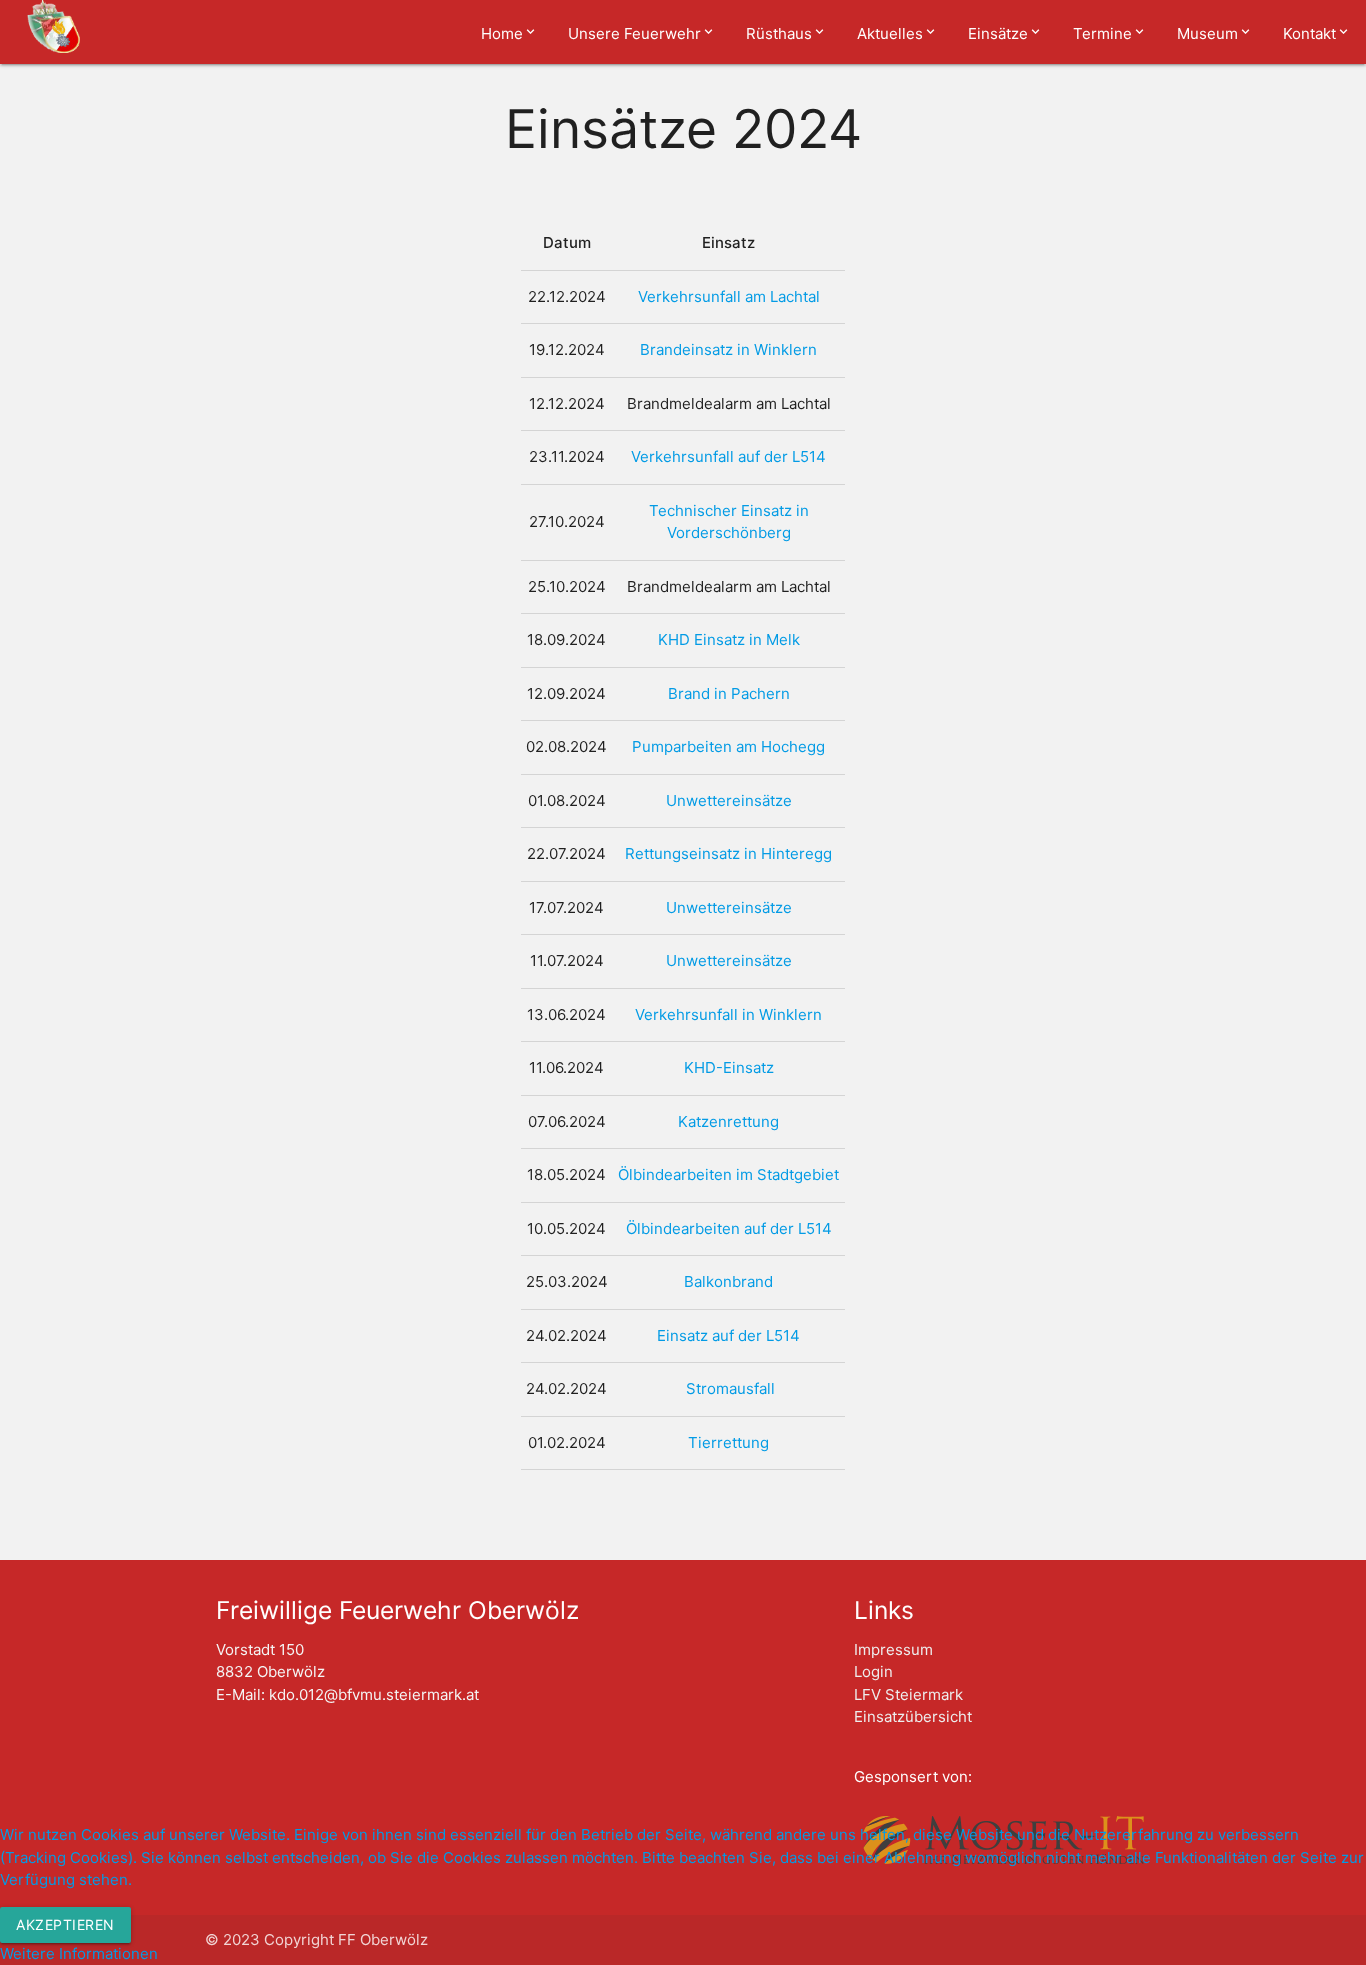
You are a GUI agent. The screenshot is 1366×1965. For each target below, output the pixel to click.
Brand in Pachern (729, 693)
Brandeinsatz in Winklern (728, 349)
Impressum (893, 1649)
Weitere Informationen (79, 1953)
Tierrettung (728, 1442)
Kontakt (1309, 33)
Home (502, 33)
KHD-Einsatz (729, 1067)
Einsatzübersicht (913, 1716)
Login (873, 1671)
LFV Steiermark (908, 1694)
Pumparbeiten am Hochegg (728, 746)
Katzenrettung (728, 1121)
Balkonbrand (728, 1281)
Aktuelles (890, 33)
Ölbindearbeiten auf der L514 (729, 1228)
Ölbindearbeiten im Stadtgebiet (728, 1174)
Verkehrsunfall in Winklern (728, 1014)
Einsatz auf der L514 (728, 1335)
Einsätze (998, 33)
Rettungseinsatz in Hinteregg (728, 853)
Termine (1102, 33)
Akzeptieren (65, 1924)
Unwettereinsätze (729, 800)
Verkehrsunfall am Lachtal (729, 296)
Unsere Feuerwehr (634, 33)
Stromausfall (730, 1388)
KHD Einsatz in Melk (729, 639)
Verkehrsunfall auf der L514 (728, 456)
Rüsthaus (779, 33)
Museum (1207, 33)
